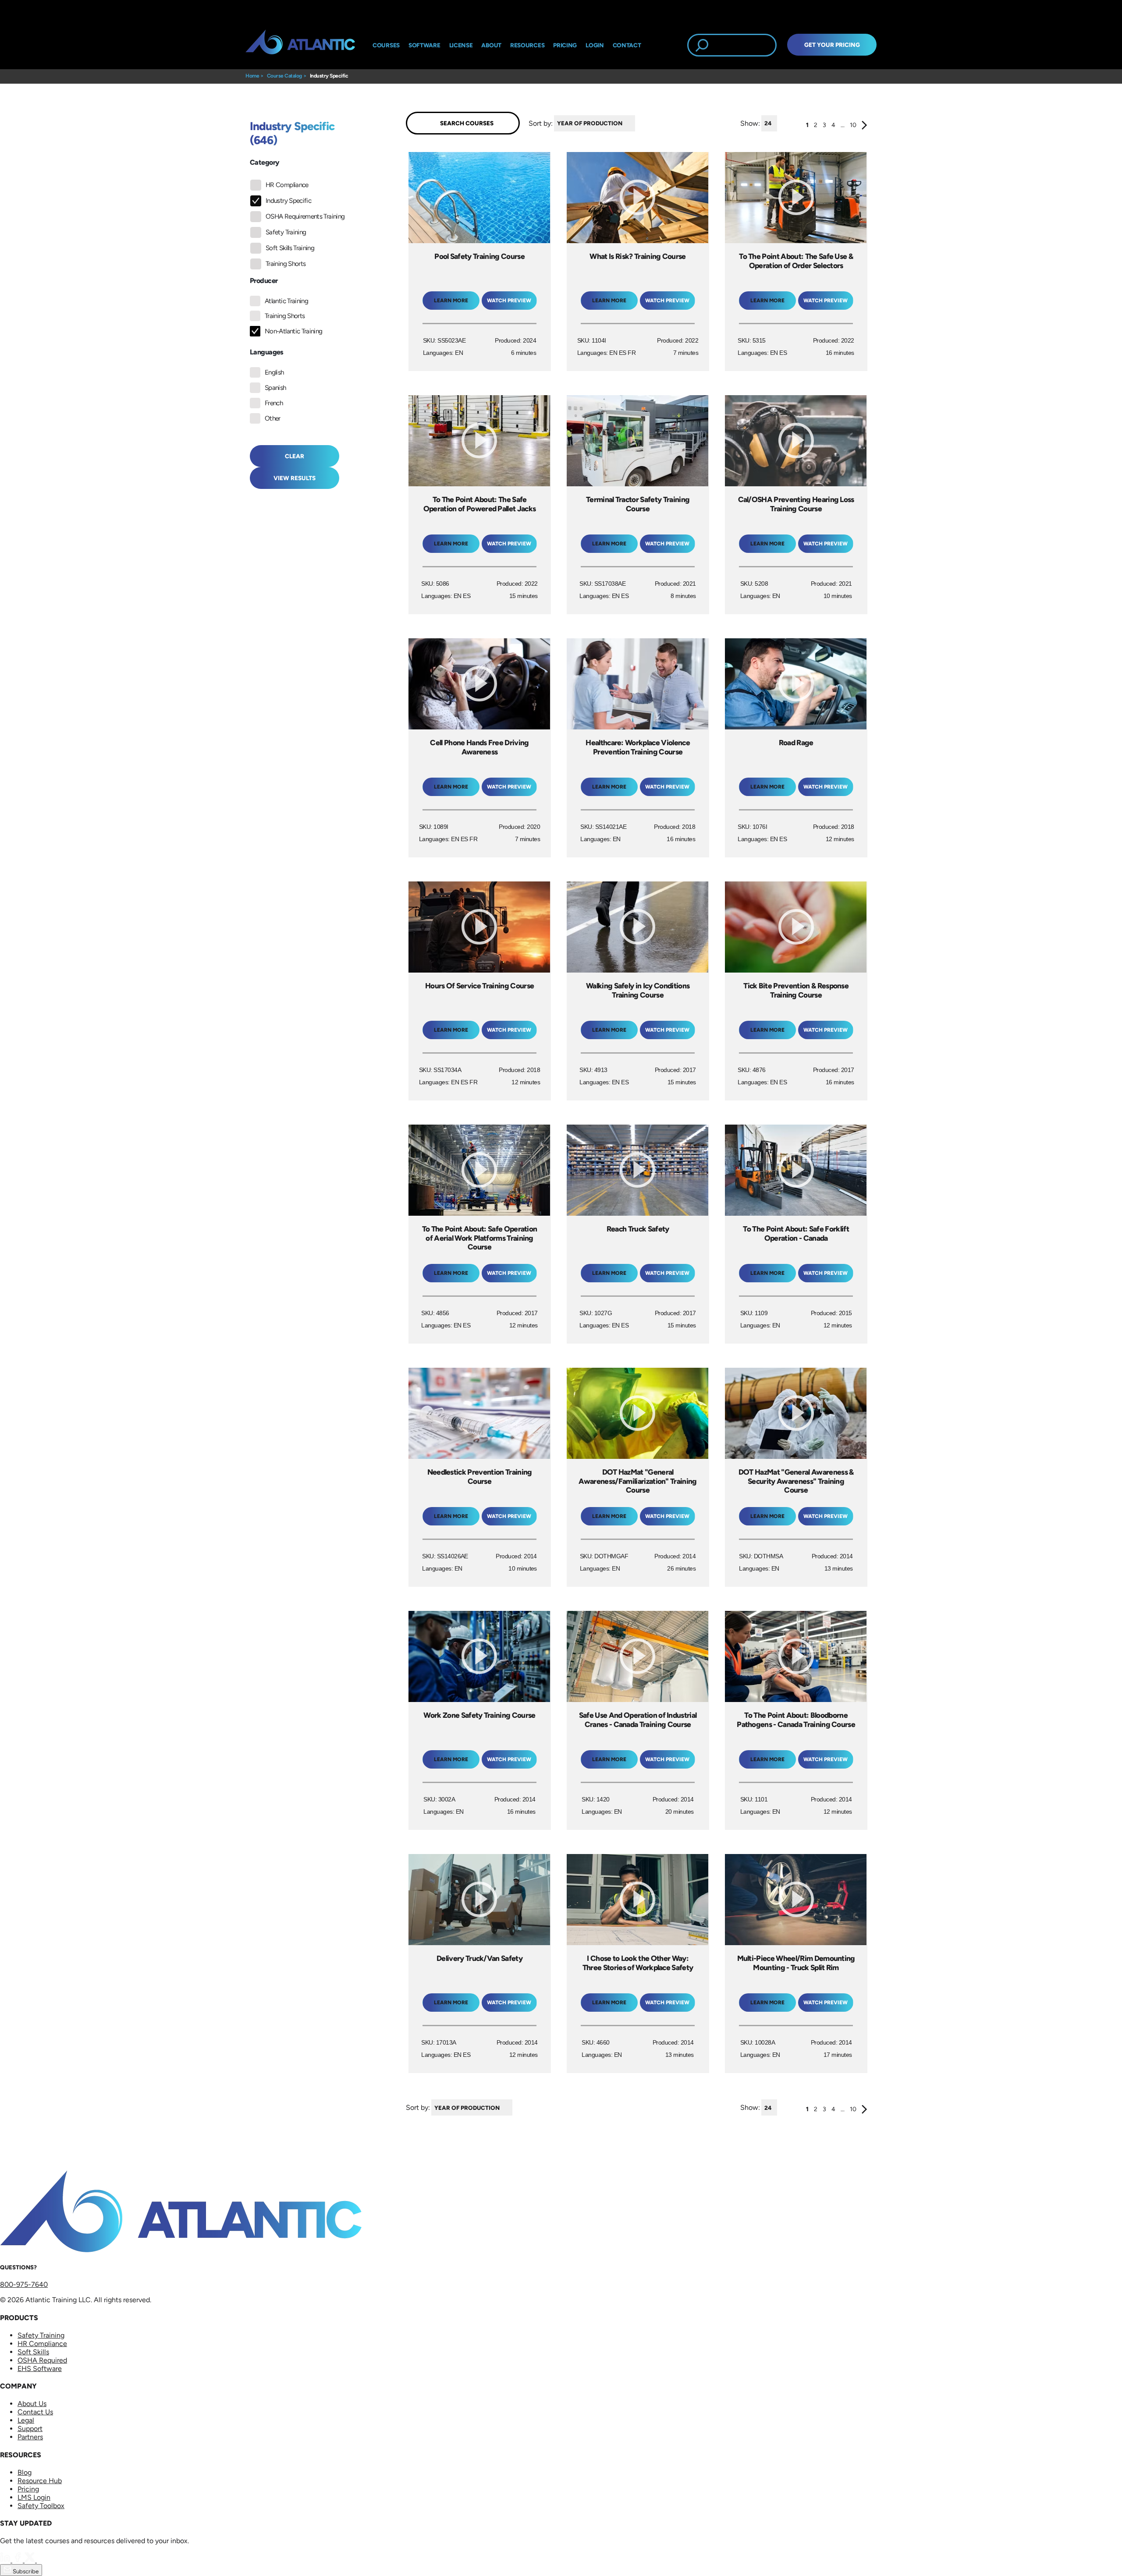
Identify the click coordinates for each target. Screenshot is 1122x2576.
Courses (386, 45)
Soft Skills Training (290, 248)
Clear (295, 456)
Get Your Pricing (832, 45)
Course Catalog (284, 76)
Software (424, 45)
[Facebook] (18, 2560)
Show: (750, 123)
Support (30, 2429)
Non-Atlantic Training (294, 331)
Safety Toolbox (41, 2506)
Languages (267, 352)
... (843, 125)
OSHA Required (42, 2360)
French (274, 403)
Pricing (28, 2489)
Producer (264, 281)
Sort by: (541, 123)
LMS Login (34, 2497)
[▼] (637, 123)
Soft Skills (33, 2352)
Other (273, 418)
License (461, 45)
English (274, 372)
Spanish (275, 388)
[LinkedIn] (6, 2560)
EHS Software (40, 2369)
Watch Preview (509, 301)
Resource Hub (40, 2481)
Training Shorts (286, 264)
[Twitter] (31, 2560)
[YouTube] (42, 2560)
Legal (26, 2420)
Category (265, 162)
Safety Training (286, 232)
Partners (30, 2437)
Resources (527, 45)
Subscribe (25, 2571)
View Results (295, 478)
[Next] (865, 127)
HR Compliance (287, 185)
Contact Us (35, 2412)
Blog (25, 2472)
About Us (32, 2404)
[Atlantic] (300, 45)
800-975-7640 (24, 2284)
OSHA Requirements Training (305, 216)
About (491, 45)
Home (252, 76)
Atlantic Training (286, 301)
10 (853, 125)
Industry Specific (329, 76)
